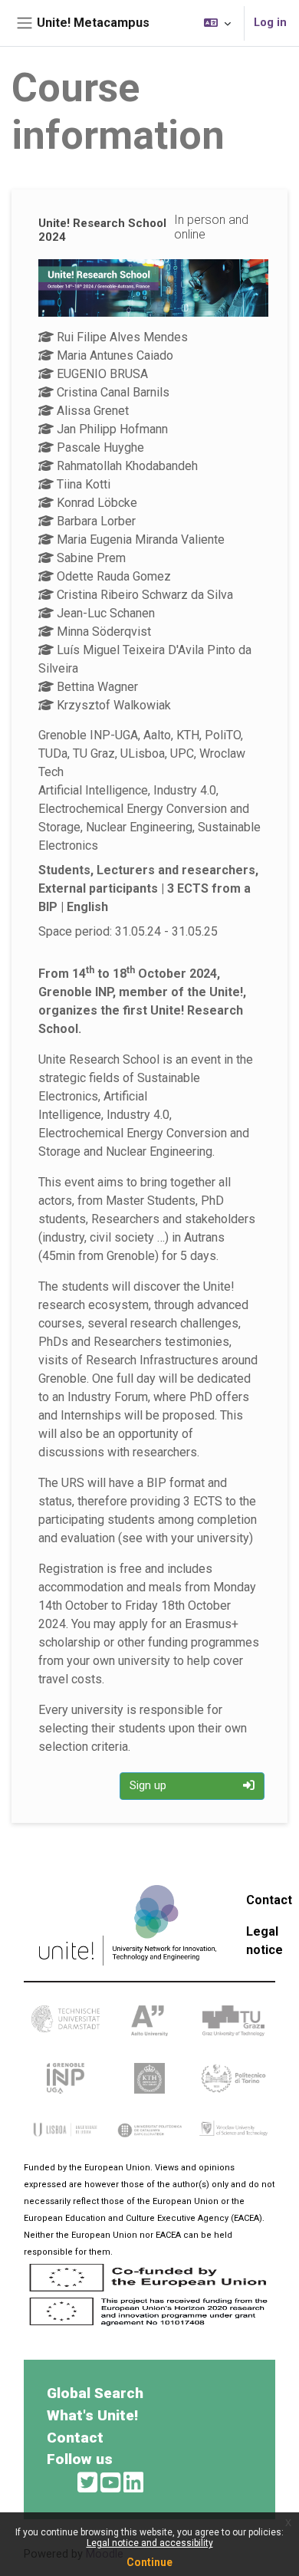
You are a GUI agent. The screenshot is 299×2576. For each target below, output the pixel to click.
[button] (217, 23)
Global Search (95, 2393)
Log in (270, 22)
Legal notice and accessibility (150, 2543)
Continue (149, 2562)
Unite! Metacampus (93, 23)
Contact (269, 1900)
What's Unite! (92, 2415)
